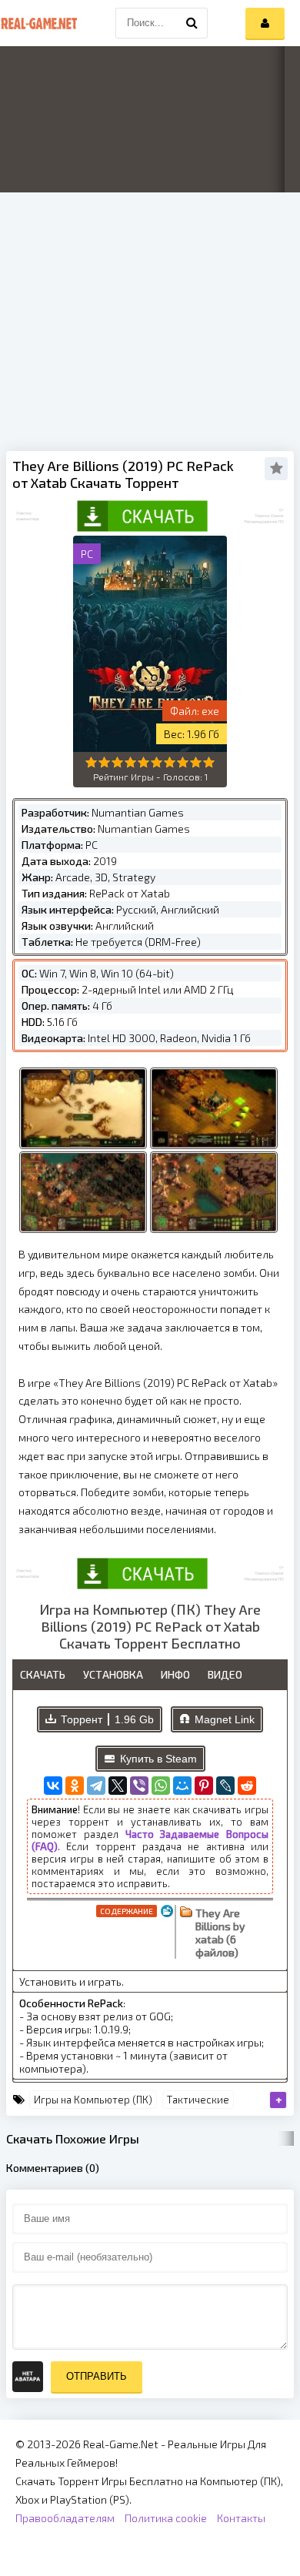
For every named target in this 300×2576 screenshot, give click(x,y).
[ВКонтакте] (53, 1786)
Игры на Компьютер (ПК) (93, 2100)
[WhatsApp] (161, 1786)
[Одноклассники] (75, 1786)
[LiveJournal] (225, 1786)
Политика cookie (166, 2518)
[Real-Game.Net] (38, 23)
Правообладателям (65, 2518)
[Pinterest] (204, 1786)
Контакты (241, 2518)
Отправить (97, 2376)
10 (209, 762)
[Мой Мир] (182, 1786)
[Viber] (139, 1786)
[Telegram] (96, 1786)
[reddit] (247, 1786)
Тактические (198, 2100)
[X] (118, 1786)
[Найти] (192, 23)
